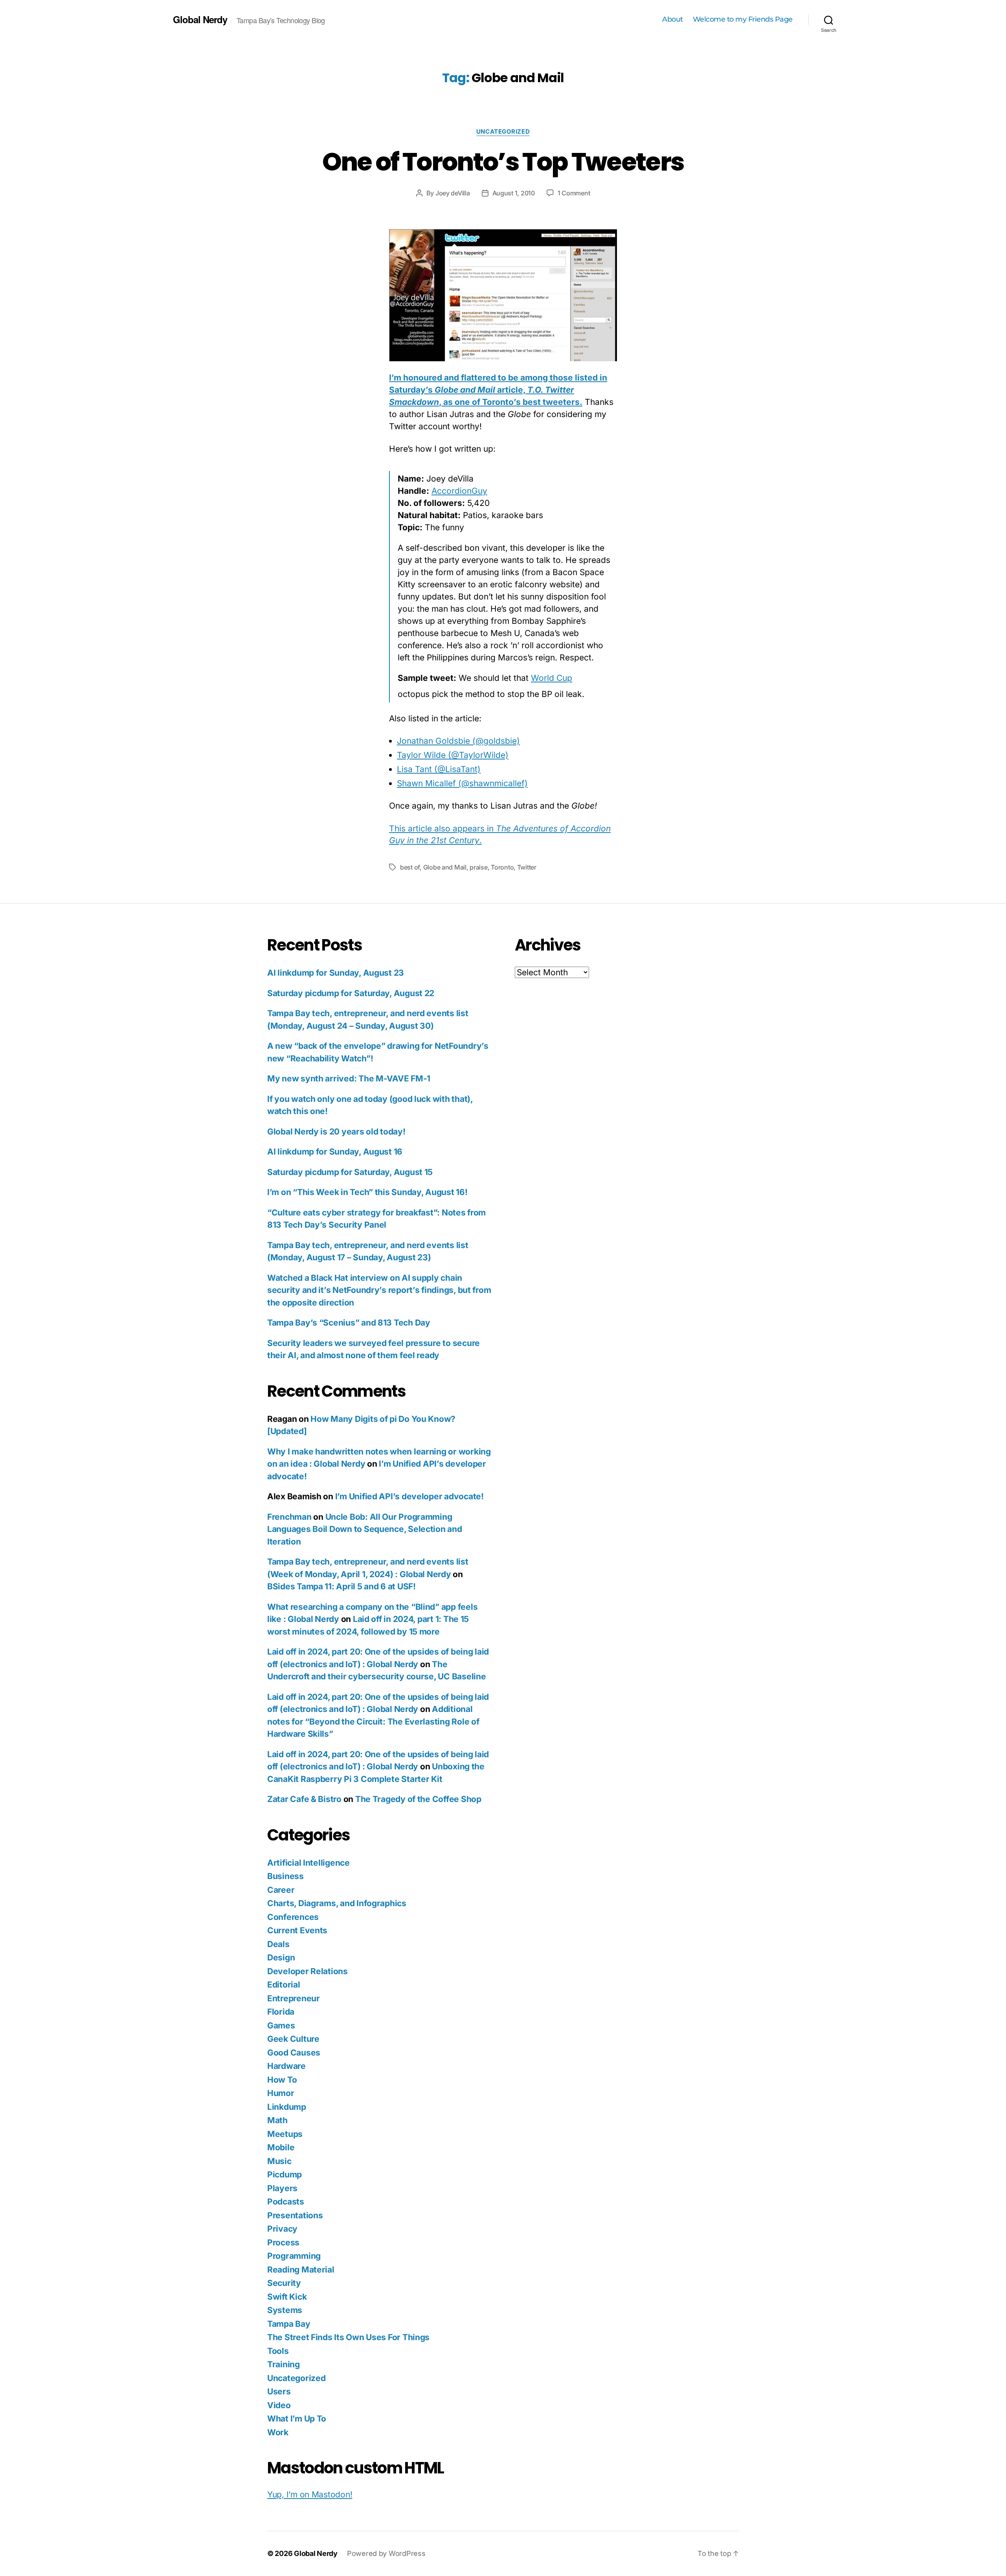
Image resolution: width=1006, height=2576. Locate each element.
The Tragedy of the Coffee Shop (418, 1799)
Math (277, 2120)
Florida (281, 2012)
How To (282, 2080)
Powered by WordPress (386, 2553)
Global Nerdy (200, 19)
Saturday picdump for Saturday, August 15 (350, 1172)
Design (281, 1957)
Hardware (286, 2066)
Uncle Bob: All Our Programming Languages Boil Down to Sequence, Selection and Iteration (365, 1529)
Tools (278, 2351)
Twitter (527, 867)
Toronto (502, 867)
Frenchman (289, 1517)
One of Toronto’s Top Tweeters (503, 162)
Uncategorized (503, 132)
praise (478, 867)
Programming (294, 2256)
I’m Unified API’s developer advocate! (409, 1496)
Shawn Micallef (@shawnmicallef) (462, 783)
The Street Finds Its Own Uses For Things (348, 2337)
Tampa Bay (289, 2324)
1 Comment (574, 193)
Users (279, 2391)
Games (281, 2025)
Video (279, 2405)
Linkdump (287, 2107)
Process (283, 2242)
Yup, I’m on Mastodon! (310, 2494)
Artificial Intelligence (308, 1863)
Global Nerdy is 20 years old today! (336, 1132)
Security (284, 2283)
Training (284, 2364)
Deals (278, 1944)
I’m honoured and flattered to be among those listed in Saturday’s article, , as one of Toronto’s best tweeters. (498, 390)
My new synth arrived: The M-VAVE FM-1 (349, 1078)
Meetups (285, 2134)
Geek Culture (293, 2039)
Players (282, 2188)
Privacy (282, 2229)
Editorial (284, 1985)
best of (410, 867)
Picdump (285, 2174)
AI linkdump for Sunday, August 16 (335, 1152)
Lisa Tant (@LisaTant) (439, 769)
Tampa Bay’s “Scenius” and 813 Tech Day (349, 1323)
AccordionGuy (459, 491)
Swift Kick (287, 2297)
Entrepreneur (294, 1998)
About (673, 19)
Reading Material (301, 2270)
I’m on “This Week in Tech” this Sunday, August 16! (367, 1192)
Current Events (297, 1930)
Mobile (281, 2147)
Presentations (295, 2215)
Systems (285, 2310)
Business (285, 1876)
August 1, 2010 (514, 193)
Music (279, 2161)
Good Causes (294, 2053)
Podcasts (286, 2202)
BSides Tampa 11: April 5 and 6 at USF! (341, 1586)
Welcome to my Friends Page (743, 19)
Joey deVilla (453, 193)
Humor (281, 2093)
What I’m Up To (297, 2419)
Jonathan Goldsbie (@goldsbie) (458, 741)
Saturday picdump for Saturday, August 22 (351, 993)
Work (278, 2432)
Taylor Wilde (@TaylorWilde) (453, 755)
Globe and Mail (445, 867)
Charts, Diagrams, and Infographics (337, 1903)
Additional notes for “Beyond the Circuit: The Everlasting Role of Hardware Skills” (373, 1721)
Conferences (293, 1917)
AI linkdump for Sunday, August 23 (336, 973)
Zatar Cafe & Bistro (304, 1799)
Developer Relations (307, 1971)
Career (281, 1890)
